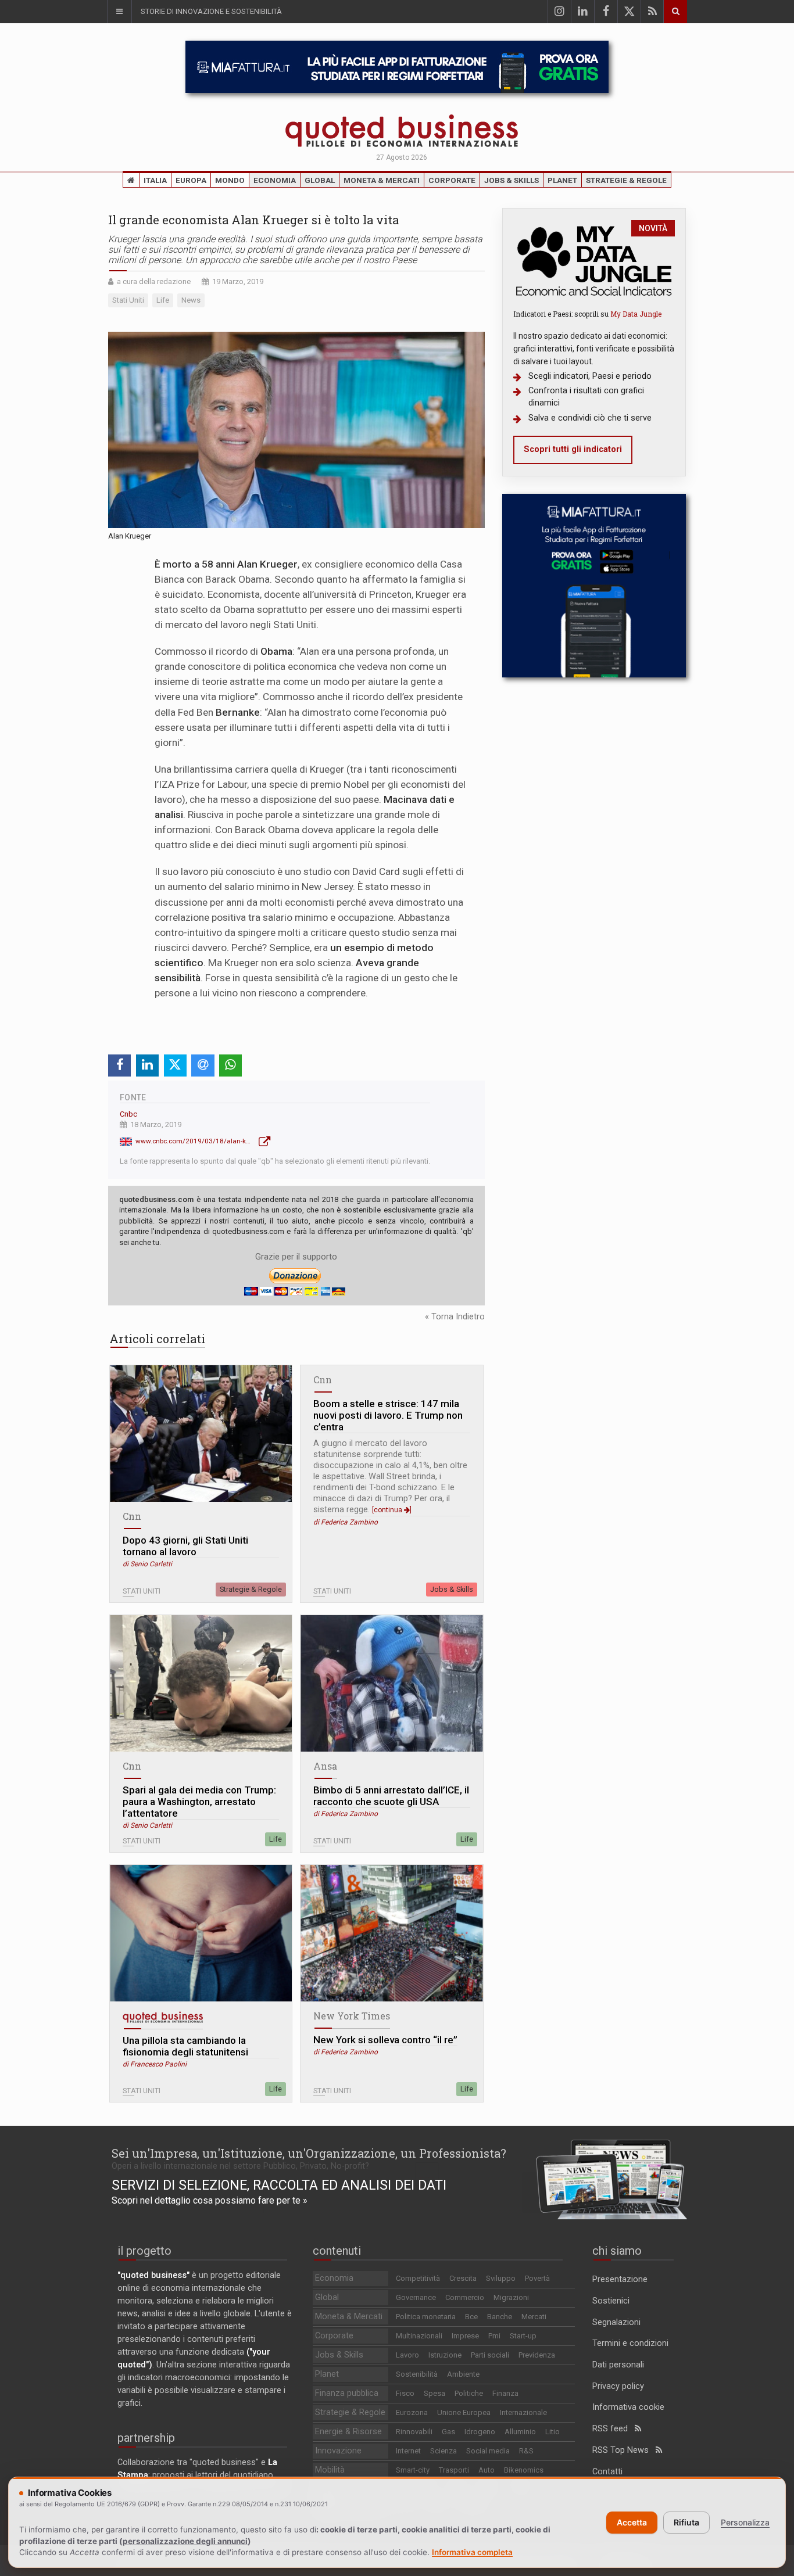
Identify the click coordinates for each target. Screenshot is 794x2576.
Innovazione (338, 2451)
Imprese (465, 2336)
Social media (488, 2451)
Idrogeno (480, 2432)
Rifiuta (686, 2522)
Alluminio (520, 2432)
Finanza (505, 2393)
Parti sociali (490, 2355)
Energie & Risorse (348, 2432)
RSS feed (614, 2429)
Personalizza (745, 2522)
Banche (500, 2317)
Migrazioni (511, 2297)
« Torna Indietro (455, 1317)
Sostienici (611, 2301)
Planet (562, 180)
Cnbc (128, 1114)
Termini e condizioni (630, 2343)
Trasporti (454, 2470)
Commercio (465, 2297)
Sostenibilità (417, 2374)
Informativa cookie (628, 2407)
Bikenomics (524, 2470)
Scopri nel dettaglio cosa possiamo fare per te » (210, 2200)
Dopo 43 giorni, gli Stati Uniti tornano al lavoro (185, 1546)
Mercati (534, 2317)
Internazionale (523, 2412)
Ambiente (463, 2374)
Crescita (463, 2278)
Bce (471, 2317)
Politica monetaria (426, 2317)
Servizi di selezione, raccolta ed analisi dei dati (279, 2185)
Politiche (469, 2393)
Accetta (632, 2522)
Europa (191, 180)
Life (276, 1839)
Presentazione (620, 2279)
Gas (448, 2432)
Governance (416, 2297)
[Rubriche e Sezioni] (119, 12)
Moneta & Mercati (382, 180)
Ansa (325, 1766)
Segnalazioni (616, 2322)
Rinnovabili (414, 2432)
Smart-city (413, 2470)
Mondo (230, 180)
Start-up (523, 2336)
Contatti (607, 2472)
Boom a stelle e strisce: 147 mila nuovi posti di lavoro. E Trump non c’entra (388, 1415)
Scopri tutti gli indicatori (573, 449)
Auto (487, 2470)
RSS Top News (624, 2450)
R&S (526, 2451)
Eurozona (412, 2412)
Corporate (452, 180)
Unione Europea (464, 2412)
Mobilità (330, 2470)
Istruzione (445, 2355)
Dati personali (618, 2365)
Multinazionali (419, 2336)
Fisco (405, 2393)
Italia (155, 180)
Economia (275, 180)
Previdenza (537, 2355)
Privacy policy (618, 2386)
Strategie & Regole (626, 180)
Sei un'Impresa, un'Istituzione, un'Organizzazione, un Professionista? (309, 2153)
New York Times (352, 2016)
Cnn (132, 1516)
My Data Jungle (636, 314)
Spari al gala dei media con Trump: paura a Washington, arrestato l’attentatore (199, 1802)
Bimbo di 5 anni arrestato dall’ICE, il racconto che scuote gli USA (391, 1796)
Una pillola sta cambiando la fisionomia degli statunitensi (185, 2046)
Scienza (444, 2451)
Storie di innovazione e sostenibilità (211, 11)
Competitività (418, 2278)
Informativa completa (472, 2552)
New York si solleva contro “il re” (385, 2040)
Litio (552, 2432)
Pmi (494, 2336)
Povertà (537, 2278)
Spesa (434, 2393)
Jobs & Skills (512, 180)
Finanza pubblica (347, 2393)
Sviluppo (501, 2278)
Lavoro (407, 2355)
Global (320, 180)
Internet (408, 2451)
